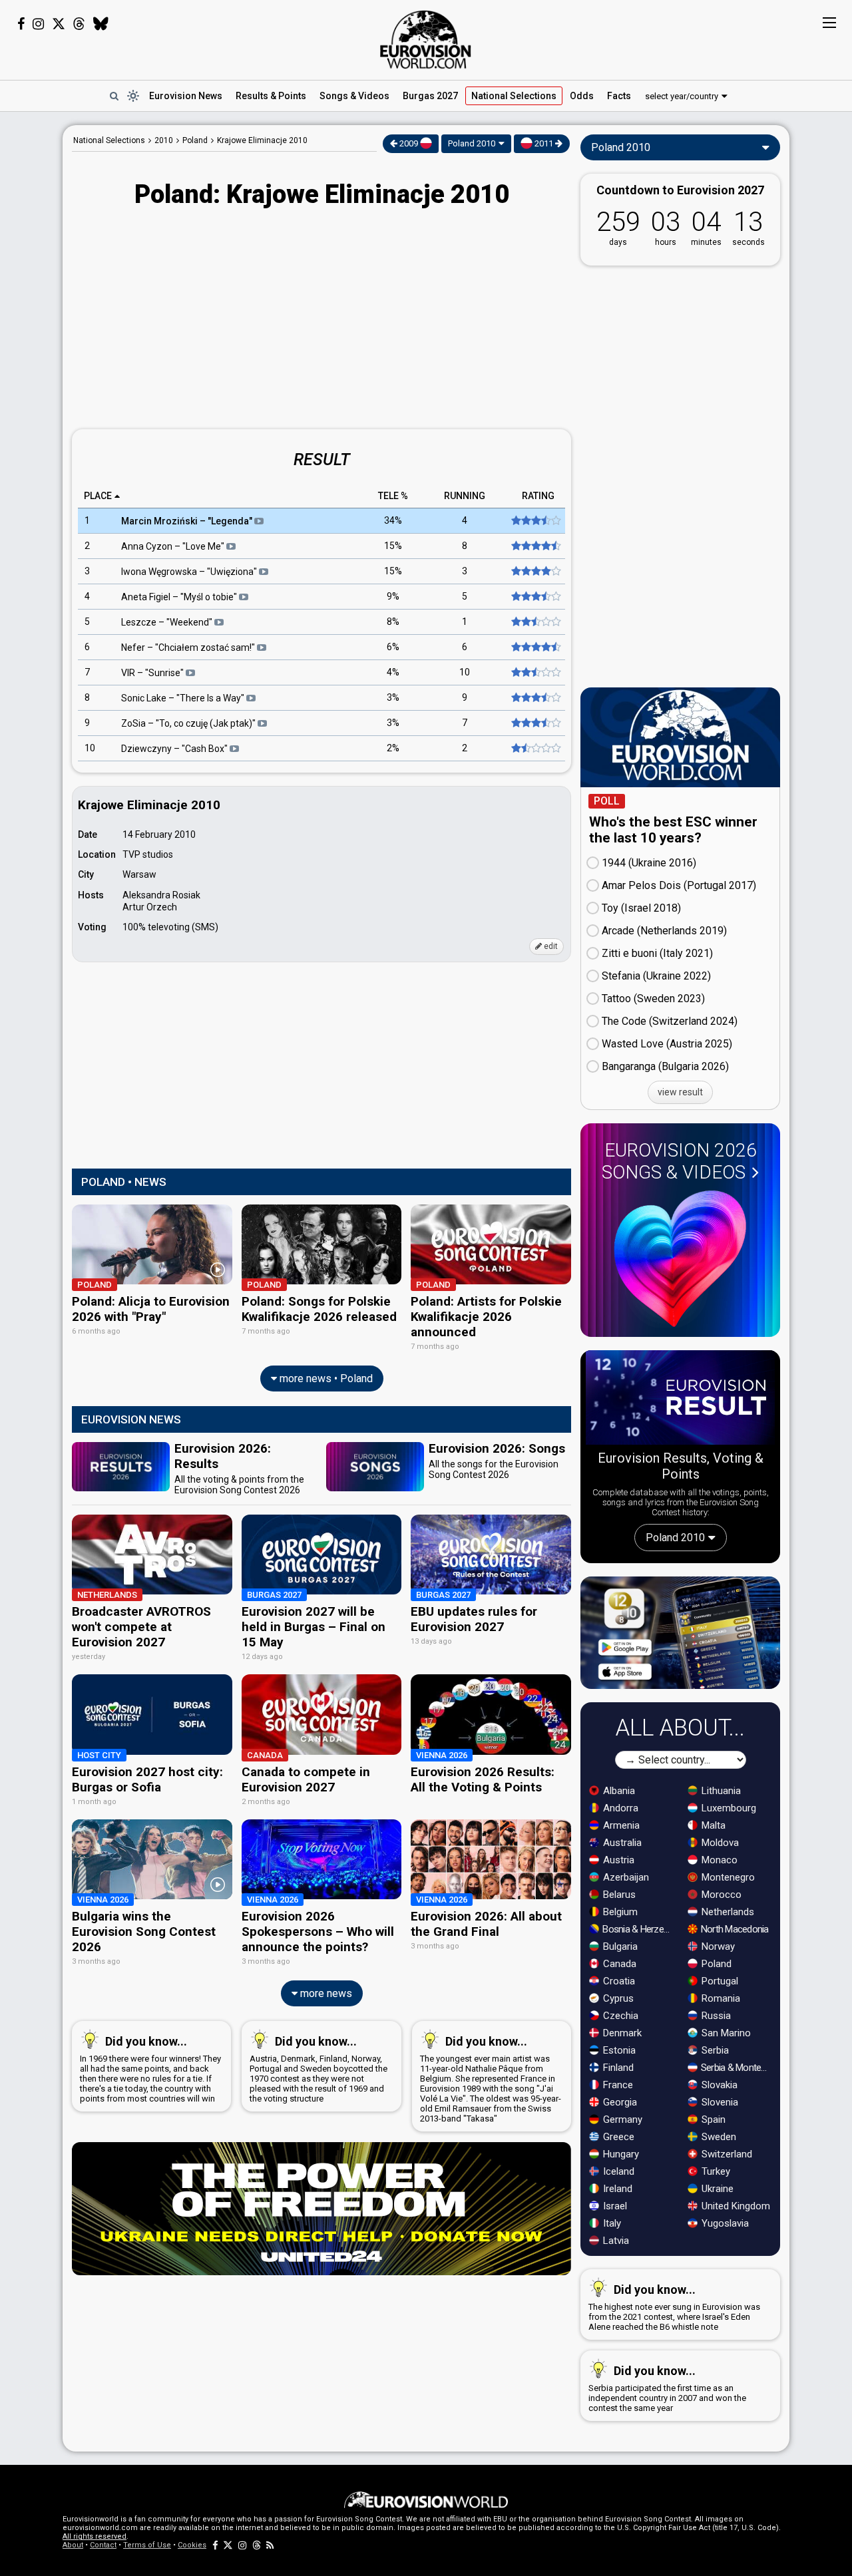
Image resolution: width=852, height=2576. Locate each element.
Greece (617, 2137)
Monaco (718, 1860)
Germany (621, 2119)
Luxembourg (728, 1808)
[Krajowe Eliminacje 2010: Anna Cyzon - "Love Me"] (535, 546)
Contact (103, 2545)
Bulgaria (619, 1946)
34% (393, 521)
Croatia (618, 1981)
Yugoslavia (724, 2223)
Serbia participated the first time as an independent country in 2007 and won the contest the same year (667, 2388)
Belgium (619, 1912)
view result (680, 1092)
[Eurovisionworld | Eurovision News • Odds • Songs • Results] (426, 40)
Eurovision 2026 (679, 1161)
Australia (621, 1843)
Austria (617, 1860)
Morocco (720, 1895)
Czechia (619, 2016)
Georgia (619, 2102)
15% (393, 546)
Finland (617, 2068)
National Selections (109, 140)
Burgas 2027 (430, 96)
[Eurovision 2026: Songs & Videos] (680, 1259)
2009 (409, 143)
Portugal (719, 1981)
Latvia (615, 2241)
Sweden (718, 2137)
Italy (611, 2223)
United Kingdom (735, 2206)
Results (271, 96)
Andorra (619, 1808)
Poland (715, 1964)
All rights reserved (95, 2536)
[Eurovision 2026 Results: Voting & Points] (680, 1400)
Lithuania (720, 1791)
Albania (618, 1791)
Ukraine (716, 2189)
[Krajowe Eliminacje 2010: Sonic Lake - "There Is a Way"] (535, 698)
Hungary (620, 2154)
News (186, 96)
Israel (614, 2206)
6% (393, 647)
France (617, 2085)
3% (393, 698)
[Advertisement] (321, 320)
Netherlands (727, 1912)
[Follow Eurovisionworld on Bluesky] (101, 24)
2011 (544, 143)
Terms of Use (147, 2545)
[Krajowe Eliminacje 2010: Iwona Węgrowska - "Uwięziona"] (535, 572)
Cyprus (617, 1998)
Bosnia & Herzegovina (638, 1929)
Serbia (714, 2050)
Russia (715, 2016)
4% (393, 673)
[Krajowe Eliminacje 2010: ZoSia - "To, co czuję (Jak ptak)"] (535, 723)
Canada (618, 1964)
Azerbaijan (625, 1877)
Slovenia (719, 2102)
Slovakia (718, 2085)
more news (325, 1993)
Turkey (715, 2171)
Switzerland (726, 2154)
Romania (720, 1998)
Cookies (192, 2545)
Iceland (617, 2171)
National (514, 96)
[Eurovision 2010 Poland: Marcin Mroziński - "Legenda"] (535, 521)
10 (465, 673)
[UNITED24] (321, 2209)
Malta (712, 1825)
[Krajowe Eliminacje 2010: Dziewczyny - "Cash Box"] (535, 749)
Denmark (621, 2033)
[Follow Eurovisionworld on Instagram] (38, 24)
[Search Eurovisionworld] (114, 96)
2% (393, 749)
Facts (619, 96)
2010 (164, 140)
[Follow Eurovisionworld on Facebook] (21, 24)
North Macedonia (734, 1929)
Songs (354, 96)
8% (393, 622)
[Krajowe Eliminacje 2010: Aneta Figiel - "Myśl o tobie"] (535, 597)
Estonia (618, 2050)
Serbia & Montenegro (737, 2068)
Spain (712, 2119)
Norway (717, 1946)
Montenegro (727, 1877)
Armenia (620, 1825)
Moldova (719, 1843)
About (73, 2545)
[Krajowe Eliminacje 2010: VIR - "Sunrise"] (535, 673)
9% (393, 597)
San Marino (725, 2033)
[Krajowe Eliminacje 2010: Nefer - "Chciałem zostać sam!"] (535, 647)
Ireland (616, 2189)
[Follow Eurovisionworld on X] (59, 24)
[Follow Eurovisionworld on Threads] (79, 24)
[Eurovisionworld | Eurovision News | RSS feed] (270, 2545)
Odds (582, 96)
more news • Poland (325, 1379)
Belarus (618, 1895)
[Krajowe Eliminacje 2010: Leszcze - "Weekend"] (535, 622)
